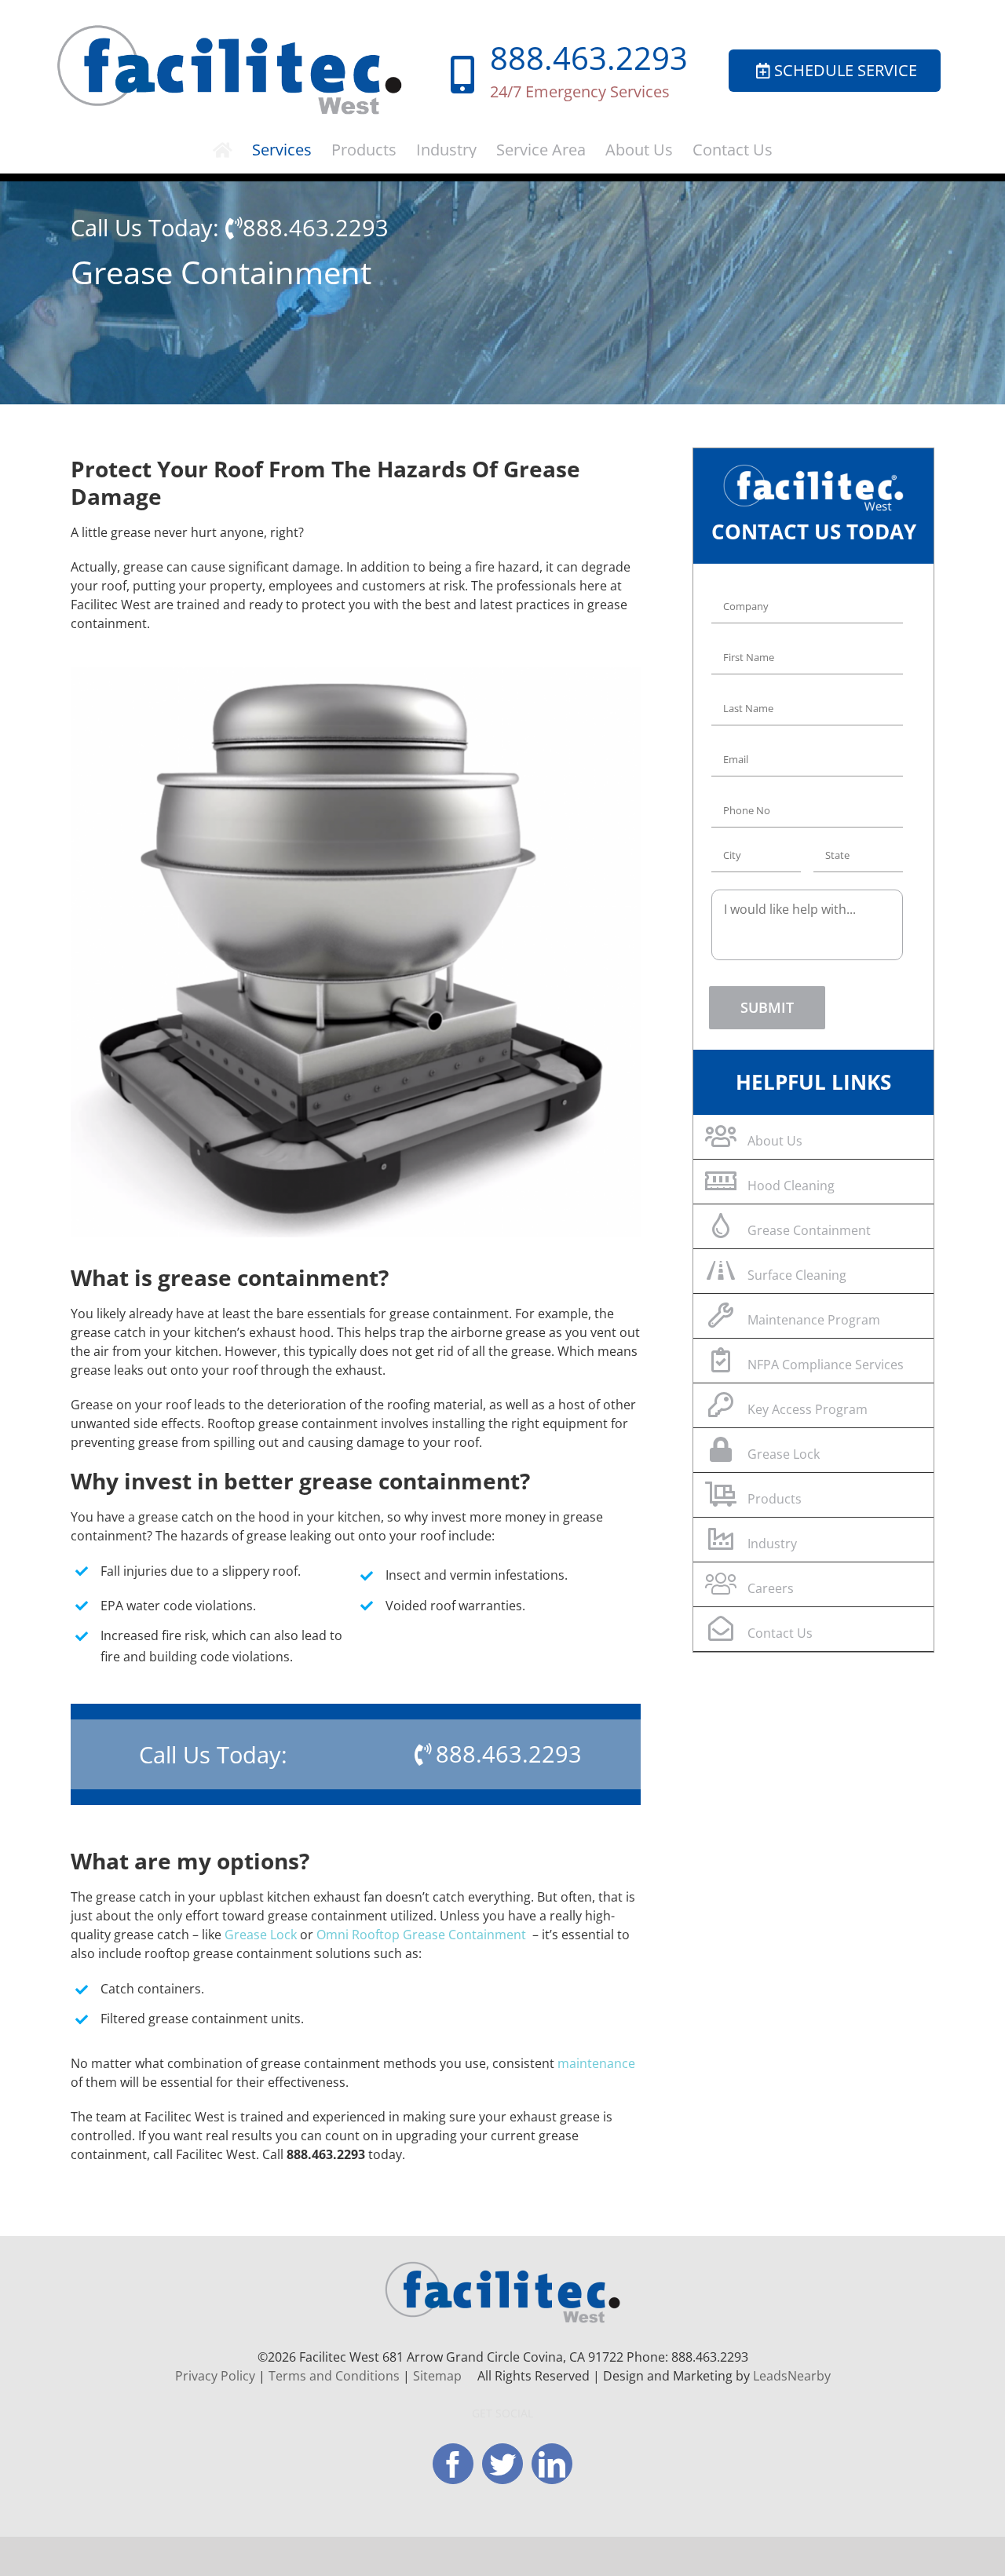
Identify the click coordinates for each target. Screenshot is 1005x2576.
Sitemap (437, 2376)
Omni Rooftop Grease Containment (421, 1935)
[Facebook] (453, 2464)
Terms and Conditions (334, 2376)
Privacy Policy (215, 2376)
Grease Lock (261, 1935)
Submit (767, 1007)
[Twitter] (502, 2464)
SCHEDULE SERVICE (846, 70)
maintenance (596, 2063)
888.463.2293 (589, 58)
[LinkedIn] (552, 2464)
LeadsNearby (792, 2376)
